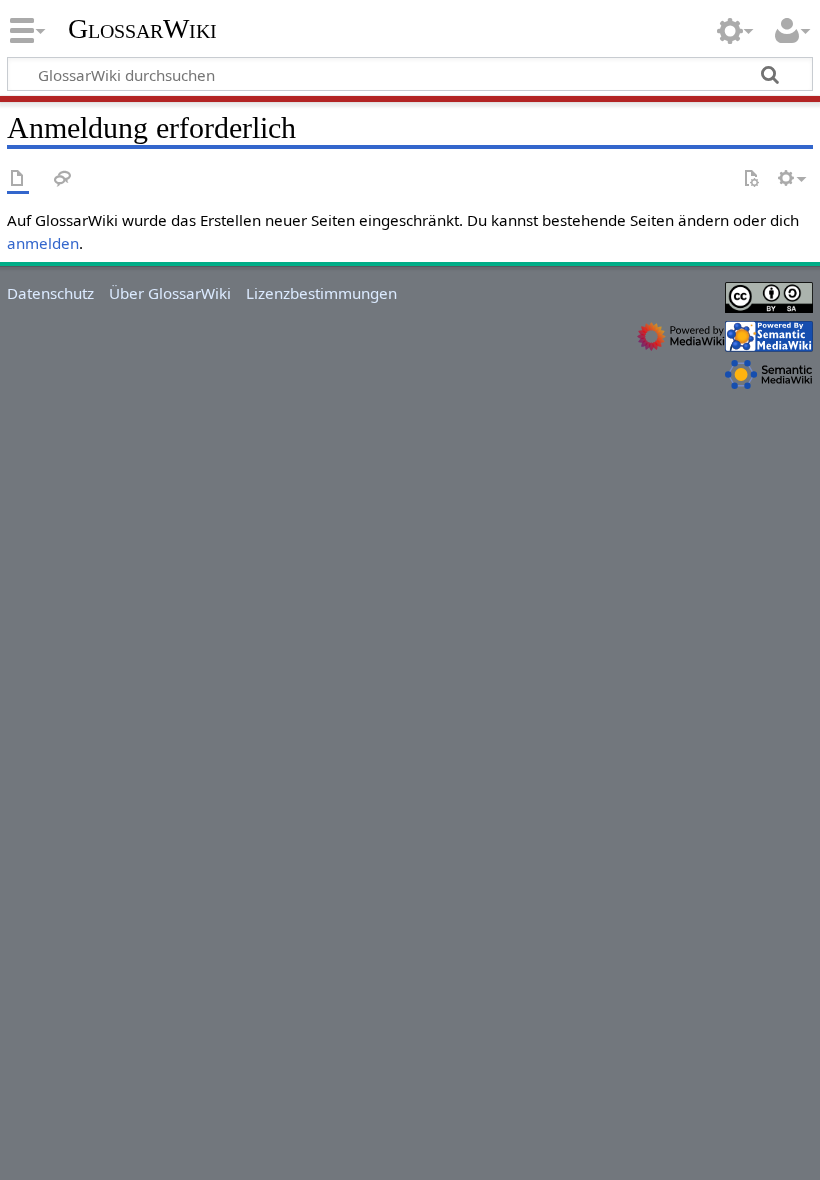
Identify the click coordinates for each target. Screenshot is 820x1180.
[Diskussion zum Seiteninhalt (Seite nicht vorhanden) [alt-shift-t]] (63, 179)
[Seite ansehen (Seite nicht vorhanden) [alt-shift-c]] (18, 179)
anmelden (43, 243)
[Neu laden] (751, 179)
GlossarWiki (142, 29)
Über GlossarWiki (170, 293)
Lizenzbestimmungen (321, 293)
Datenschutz (50, 293)
